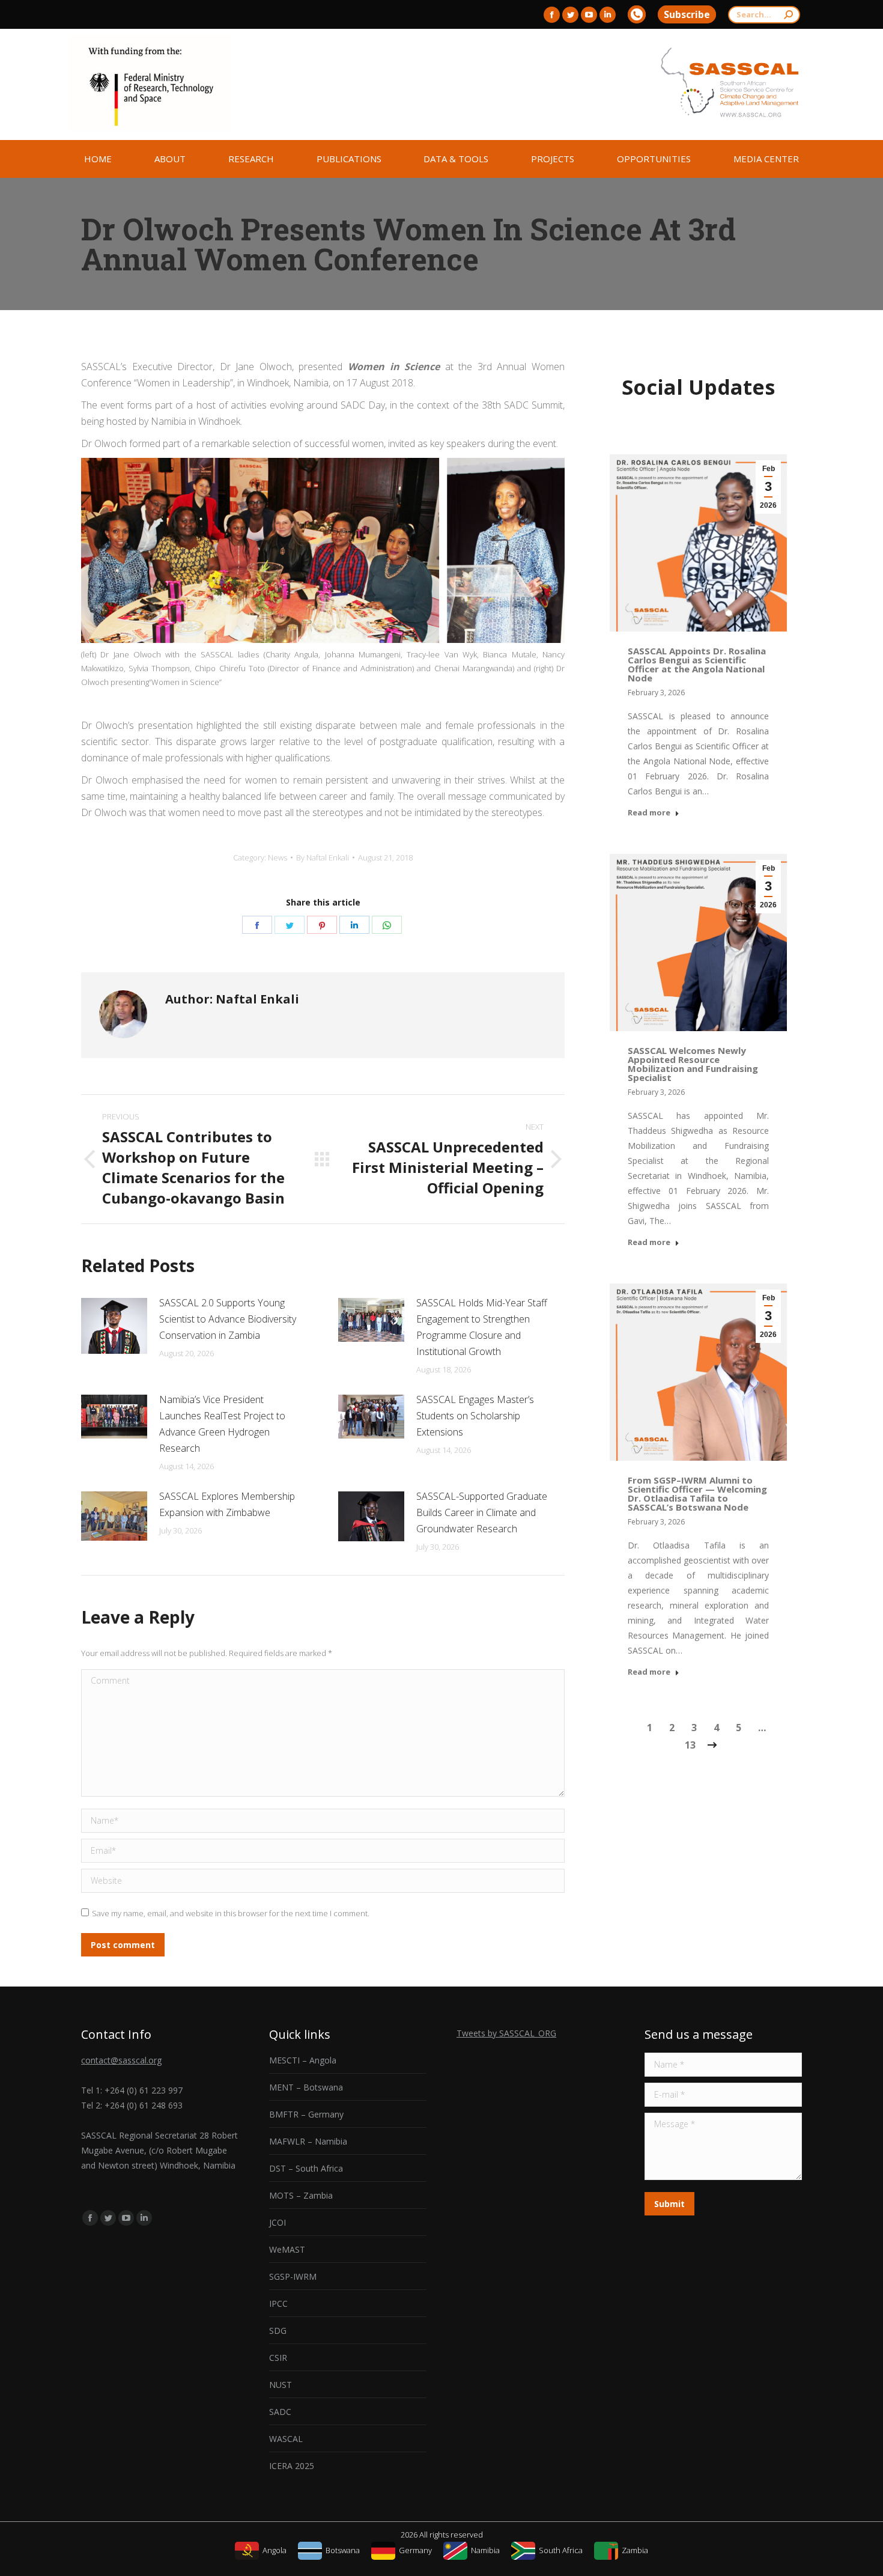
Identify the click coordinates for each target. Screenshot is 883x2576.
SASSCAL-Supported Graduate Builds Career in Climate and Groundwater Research (482, 1512)
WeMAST (287, 2249)
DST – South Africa (306, 2168)
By (323, 857)
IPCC (278, 2303)
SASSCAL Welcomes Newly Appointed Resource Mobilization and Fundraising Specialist (693, 1064)
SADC (280, 2412)
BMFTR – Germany (306, 2114)
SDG (278, 2331)
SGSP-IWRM (293, 2276)
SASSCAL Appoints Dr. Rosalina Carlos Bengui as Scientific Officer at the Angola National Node (697, 664)
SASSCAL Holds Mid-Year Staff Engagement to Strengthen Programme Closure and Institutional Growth (482, 1327)
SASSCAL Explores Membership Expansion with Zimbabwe (227, 1504)
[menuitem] (98, 159)
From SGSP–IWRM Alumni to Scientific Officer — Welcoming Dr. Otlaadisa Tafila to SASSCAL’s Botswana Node (697, 1494)
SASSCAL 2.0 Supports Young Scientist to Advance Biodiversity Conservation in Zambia (228, 1319)
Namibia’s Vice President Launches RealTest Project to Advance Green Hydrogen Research (222, 1424)
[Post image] (114, 1326)
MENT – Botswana (306, 2087)
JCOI (278, 2222)
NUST (281, 2385)
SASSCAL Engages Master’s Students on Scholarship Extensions (475, 1416)
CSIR (278, 2358)
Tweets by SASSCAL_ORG (506, 2033)
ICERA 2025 (292, 2466)
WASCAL (286, 2439)
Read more (649, 813)
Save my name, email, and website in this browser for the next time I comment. (231, 1913)
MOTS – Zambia (301, 2195)
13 (690, 1745)
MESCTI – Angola (303, 2060)
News (278, 857)
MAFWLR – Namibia (308, 2141)
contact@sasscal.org (121, 2060)
